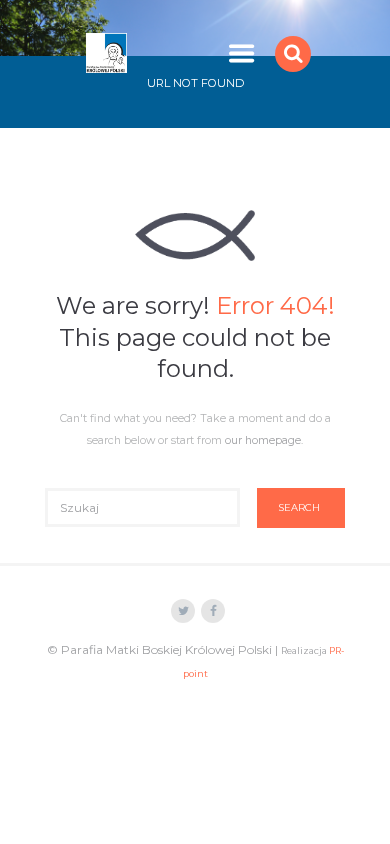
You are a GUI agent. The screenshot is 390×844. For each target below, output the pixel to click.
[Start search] (301, 508)
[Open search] (295, 53)
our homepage (263, 440)
